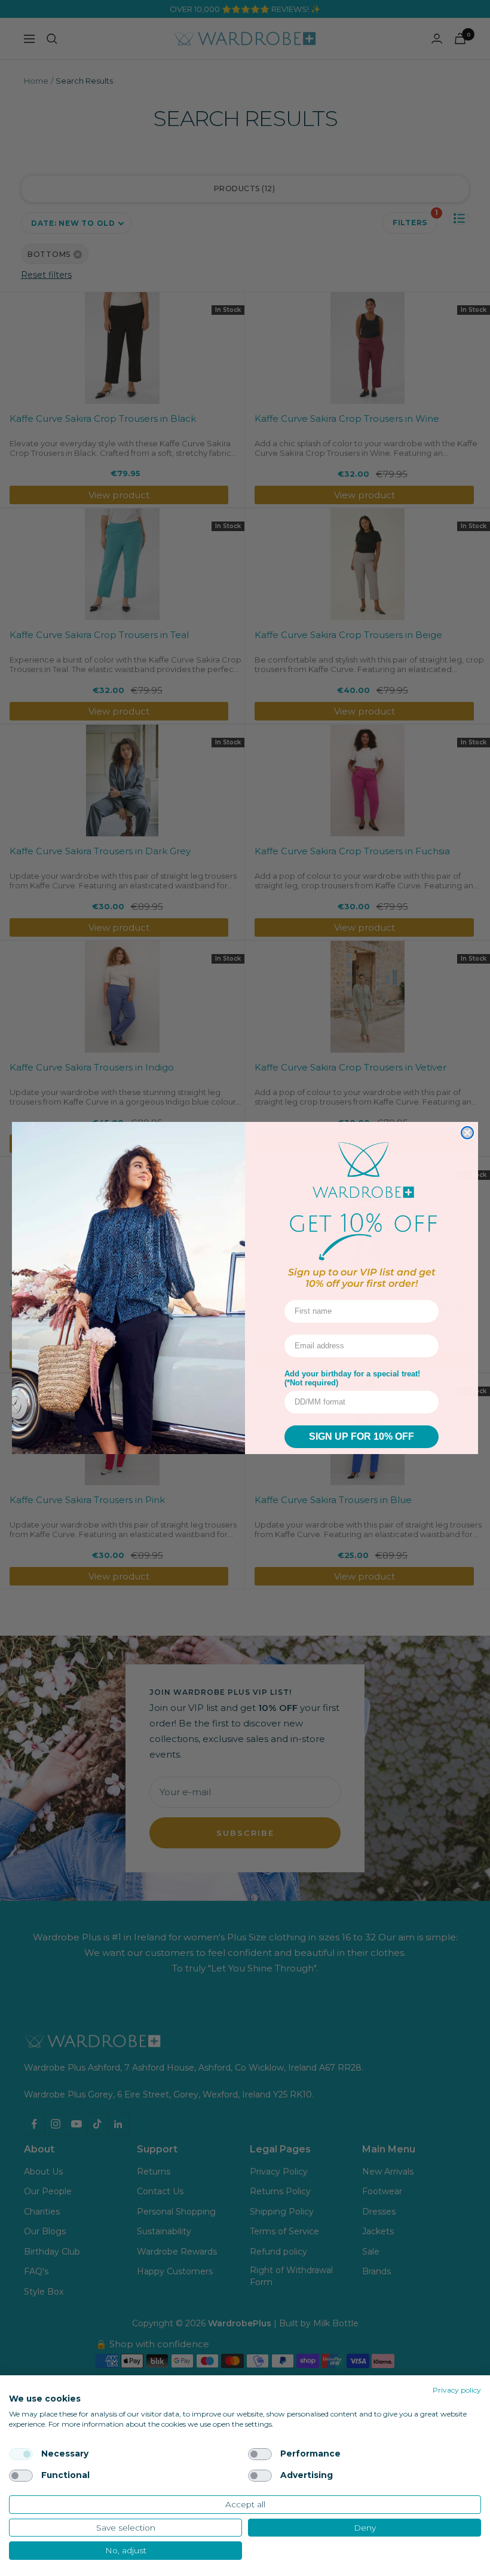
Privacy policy (457, 2390)
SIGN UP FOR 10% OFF (362, 1436)
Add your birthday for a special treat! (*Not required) (352, 1378)
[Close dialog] (467, 1133)
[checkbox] (21, 2454)
